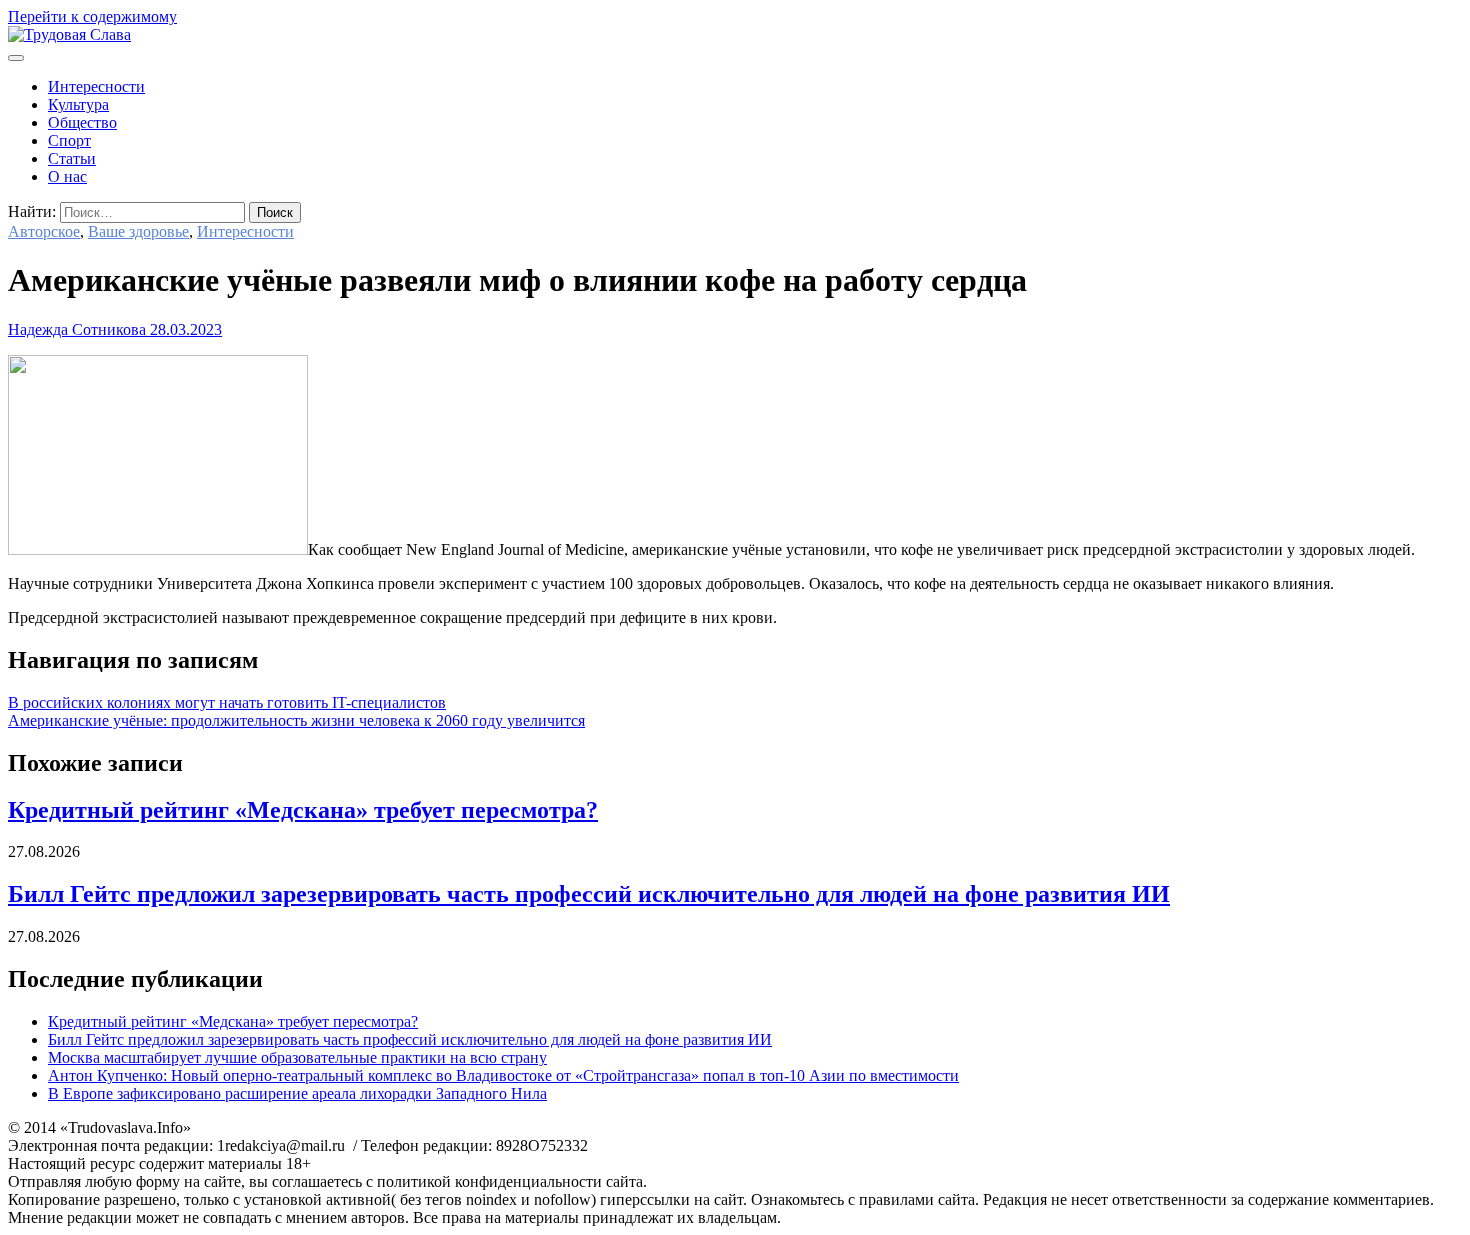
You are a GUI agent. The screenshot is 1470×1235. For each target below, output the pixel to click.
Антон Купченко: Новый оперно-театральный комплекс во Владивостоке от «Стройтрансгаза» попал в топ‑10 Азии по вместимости (503, 1075)
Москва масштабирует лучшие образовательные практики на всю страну (297, 1057)
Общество (82, 122)
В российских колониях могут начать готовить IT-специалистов (227, 702)
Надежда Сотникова (77, 329)
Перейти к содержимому (92, 16)
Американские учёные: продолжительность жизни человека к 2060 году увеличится (296, 720)
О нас (67, 176)
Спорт (69, 140)
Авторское (44, 231)
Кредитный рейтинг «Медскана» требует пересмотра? (303, 810)
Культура (78, 104)
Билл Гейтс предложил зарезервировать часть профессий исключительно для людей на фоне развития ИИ (589, 894)
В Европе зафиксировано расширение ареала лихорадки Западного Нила (297, 1093)
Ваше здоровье (138, 231)
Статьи (72, 158)
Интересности (96, 86)
